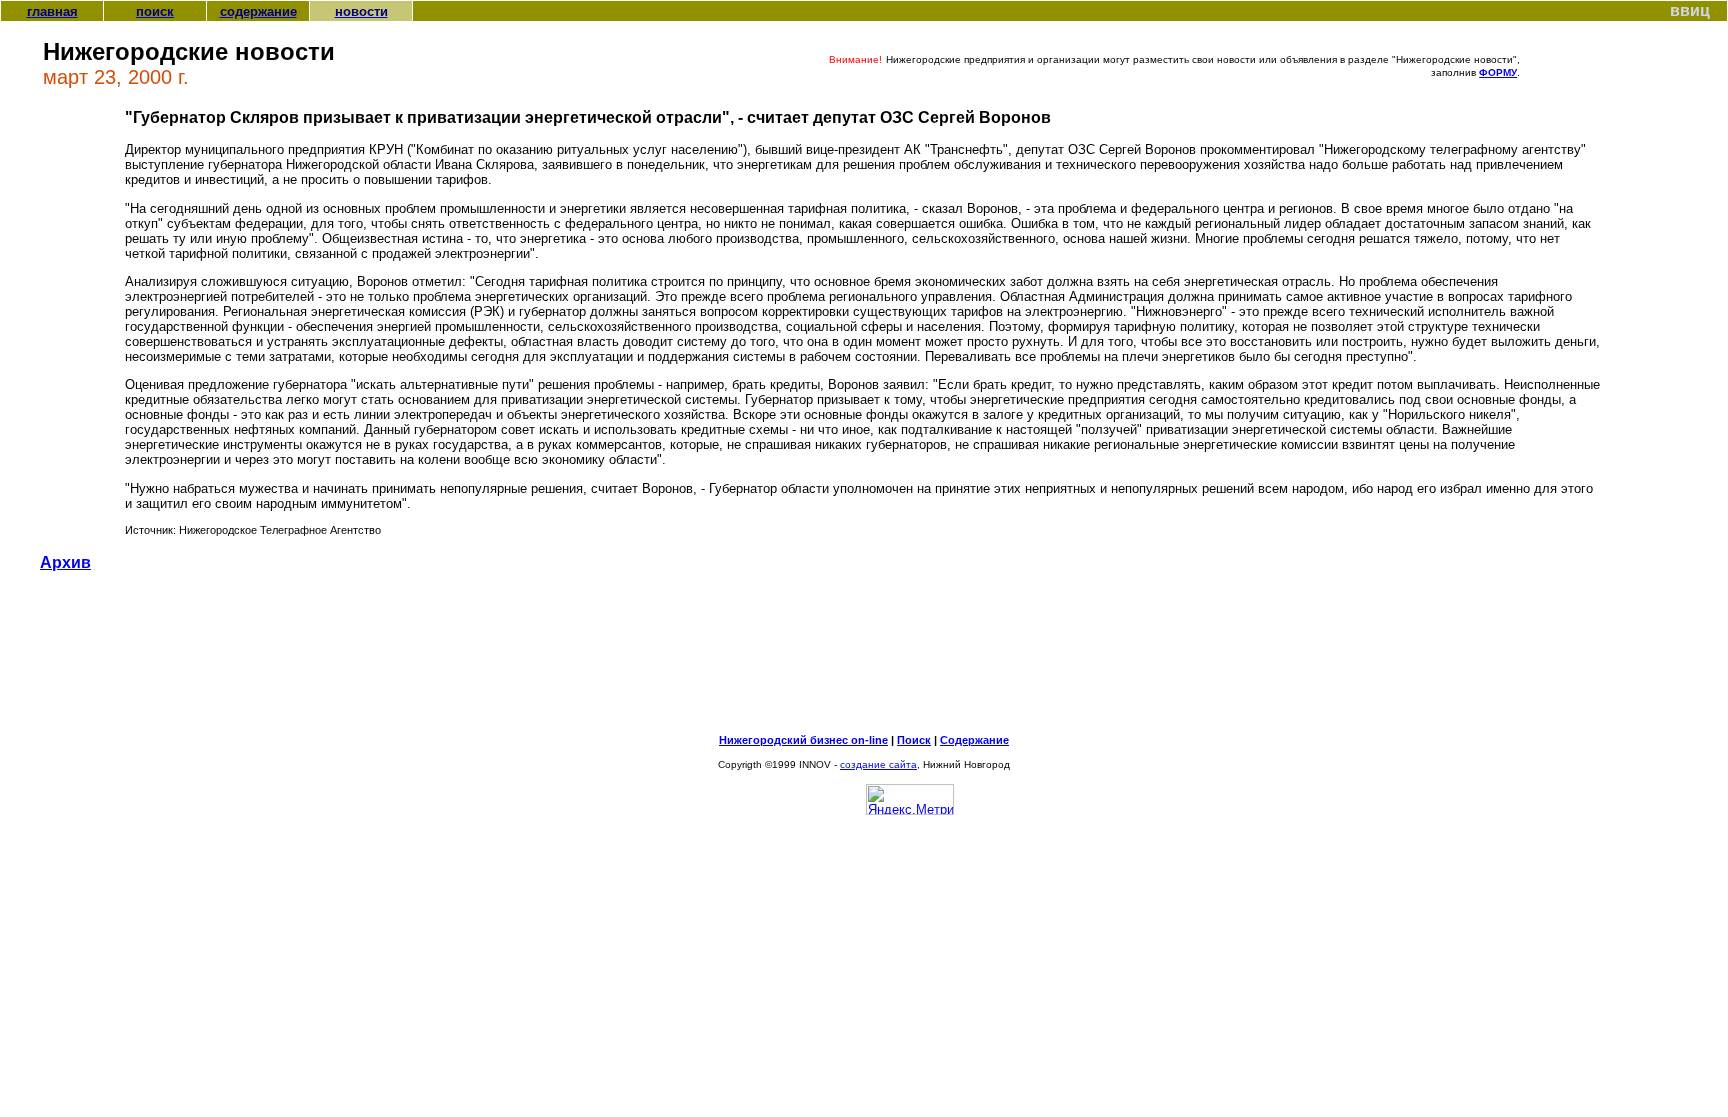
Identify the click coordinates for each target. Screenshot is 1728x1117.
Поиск (914, 740)
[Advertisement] (864, 661)
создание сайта (878, 764)
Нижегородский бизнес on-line (803, 740)
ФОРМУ (1498, 72)
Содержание (974, 740)
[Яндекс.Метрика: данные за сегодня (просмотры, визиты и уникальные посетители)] (910, 799)
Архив (65, 562)
